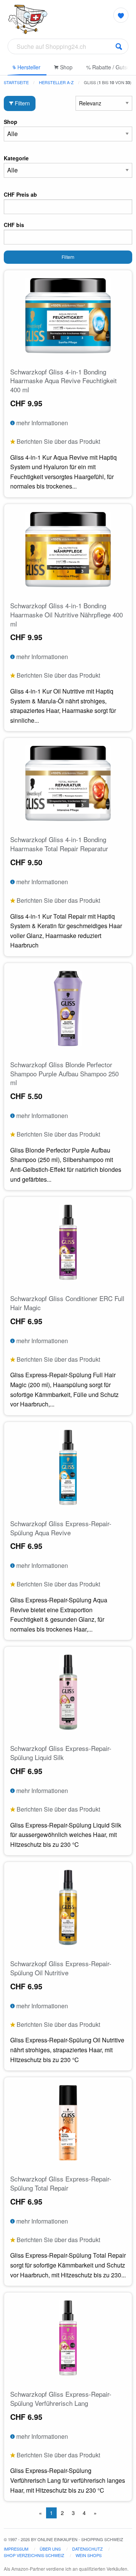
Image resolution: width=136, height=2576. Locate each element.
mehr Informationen (41, 423)
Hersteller (28, 67)
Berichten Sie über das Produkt (58, 441)
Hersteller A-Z (56, 82)
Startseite (16, 82)
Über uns (50, 2549)
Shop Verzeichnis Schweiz (34, 2555)
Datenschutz (87, 2549)
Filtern (22, 103)
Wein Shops (89, 2555)
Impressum (16, 2549)
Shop (66, 67)
